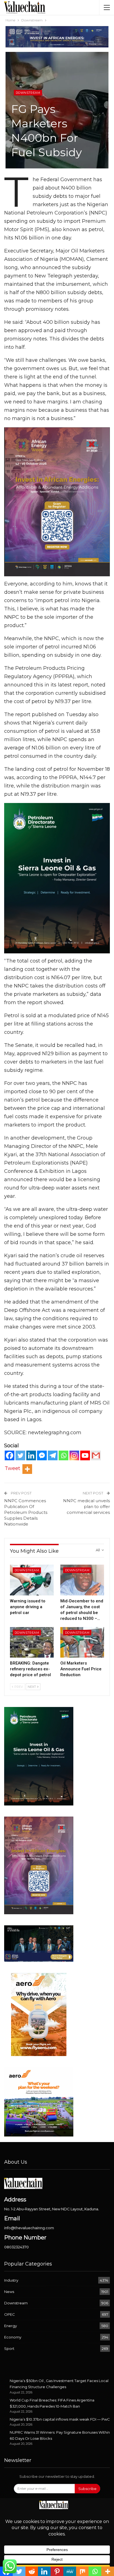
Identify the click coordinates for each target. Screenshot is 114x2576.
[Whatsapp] (64, 1455)
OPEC (10, 2314)
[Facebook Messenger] (42, 1455)
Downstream (28, 93)
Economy (13, 2337)
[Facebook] (10, 1455)
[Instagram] (74, 1455)
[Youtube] (85, 1455)
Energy (11, 2326)
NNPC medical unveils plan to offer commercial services (86, 1507)
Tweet (12, 1468)
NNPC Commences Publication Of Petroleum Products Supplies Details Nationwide (26, 1512)
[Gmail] (96, 1455)
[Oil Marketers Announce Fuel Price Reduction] (82, 1642)
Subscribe (87, 2489)
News (9, 2292)
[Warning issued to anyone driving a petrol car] (32, 1580)
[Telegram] (53, 1455)
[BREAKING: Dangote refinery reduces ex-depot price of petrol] (32, 1642)
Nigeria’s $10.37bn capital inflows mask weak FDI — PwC (60, 2419)
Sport (9, 2348)
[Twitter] (20, 1455)
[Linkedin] (31, 1455)
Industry (11, 2280)
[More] (27, 1469)
